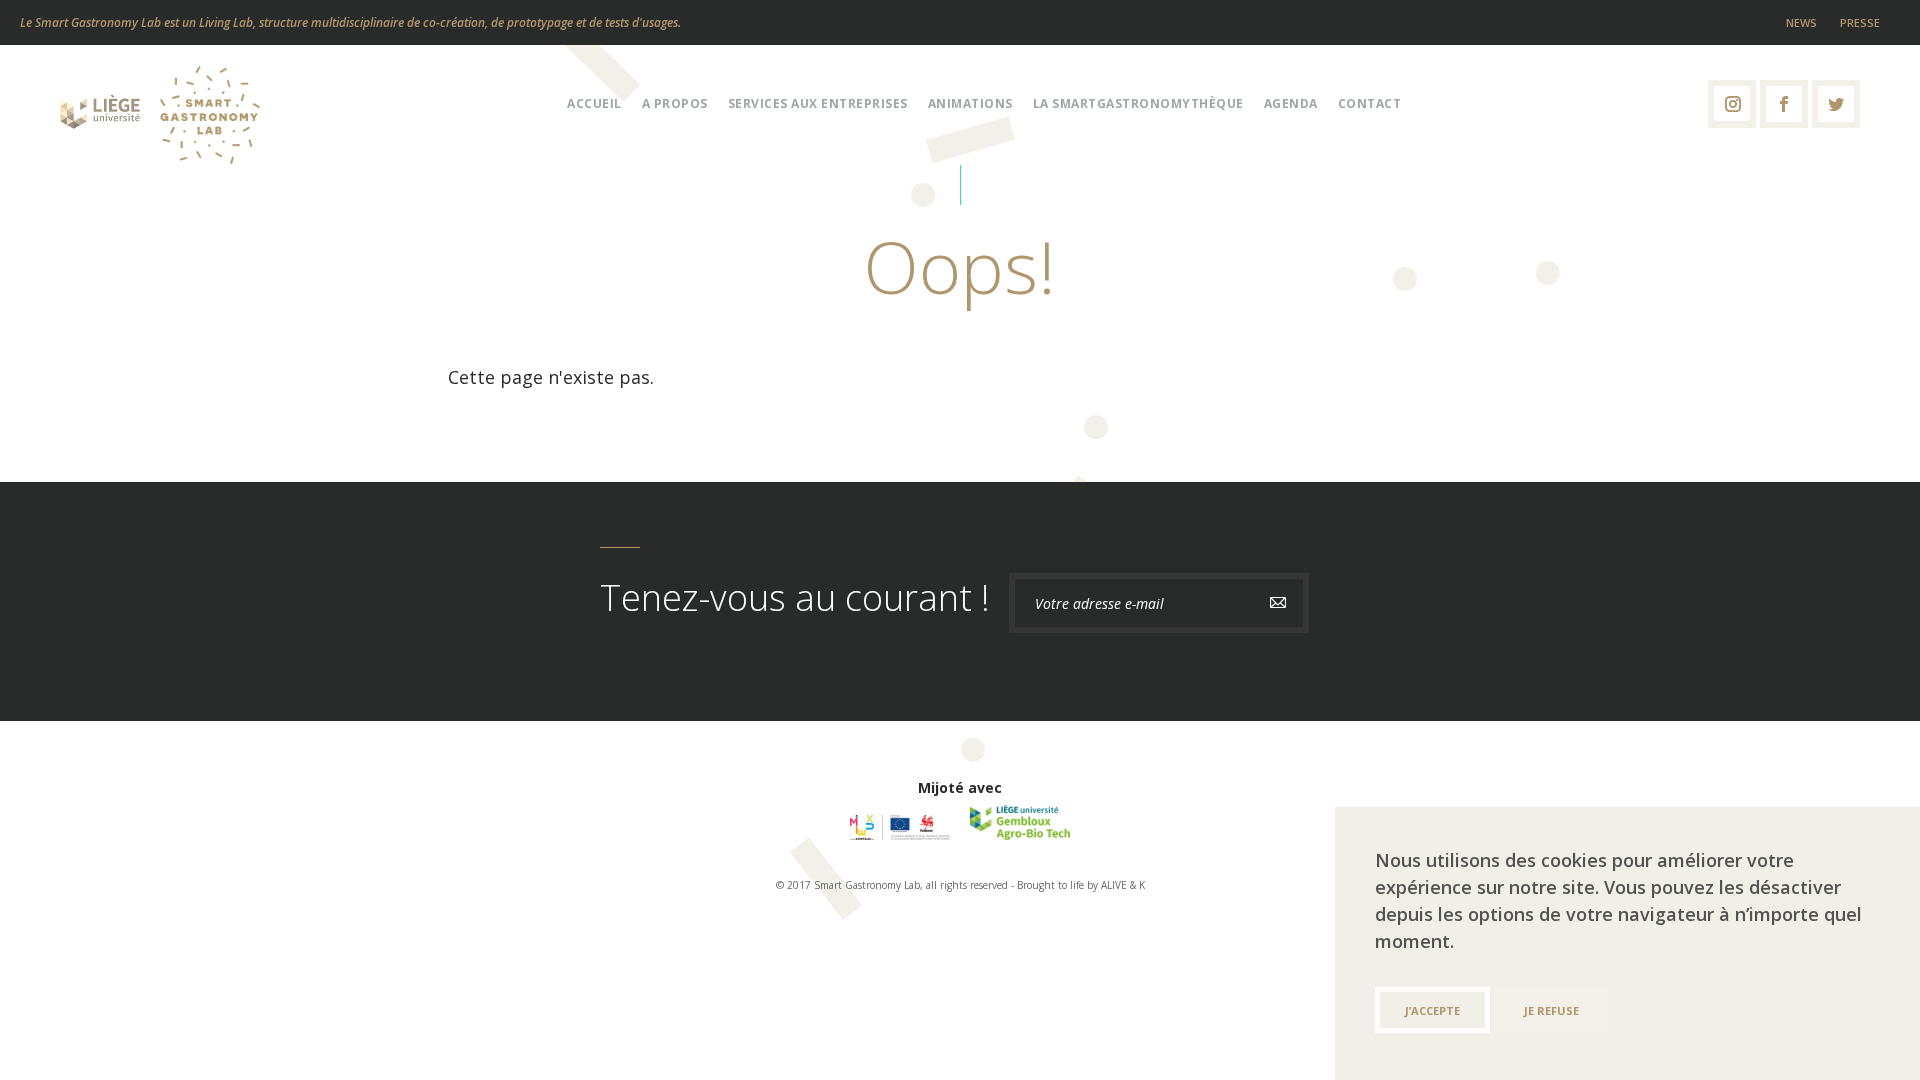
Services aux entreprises (818, 103)
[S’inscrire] (1278, 603)
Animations (970, 103)
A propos (675, 103)
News (1801, 22)
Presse (1860, 22)
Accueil (594, 103)
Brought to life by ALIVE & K (1081, 885)
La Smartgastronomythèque (1138, 103)
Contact (1370, 103)
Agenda (1291, 103)
